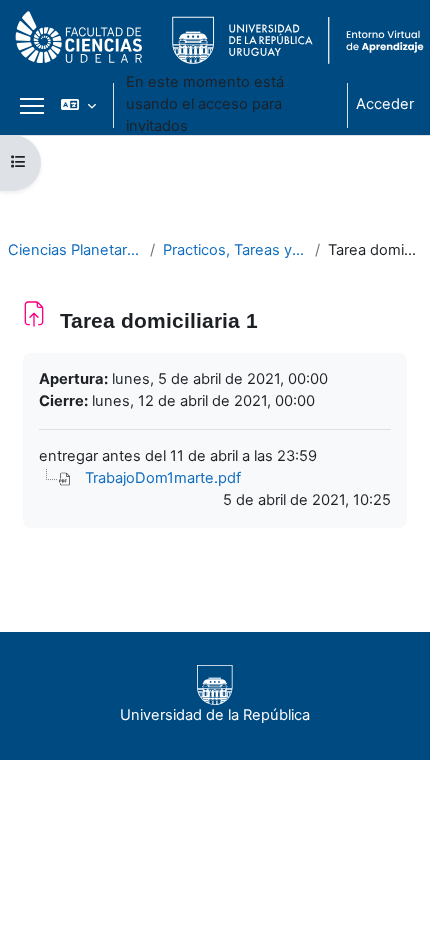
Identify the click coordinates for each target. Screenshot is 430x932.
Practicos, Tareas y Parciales (235, 250)
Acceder (385, 104)
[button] (78, 105)
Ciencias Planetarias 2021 (75, 250)
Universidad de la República (215, 715)
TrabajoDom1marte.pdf (163, 478)
